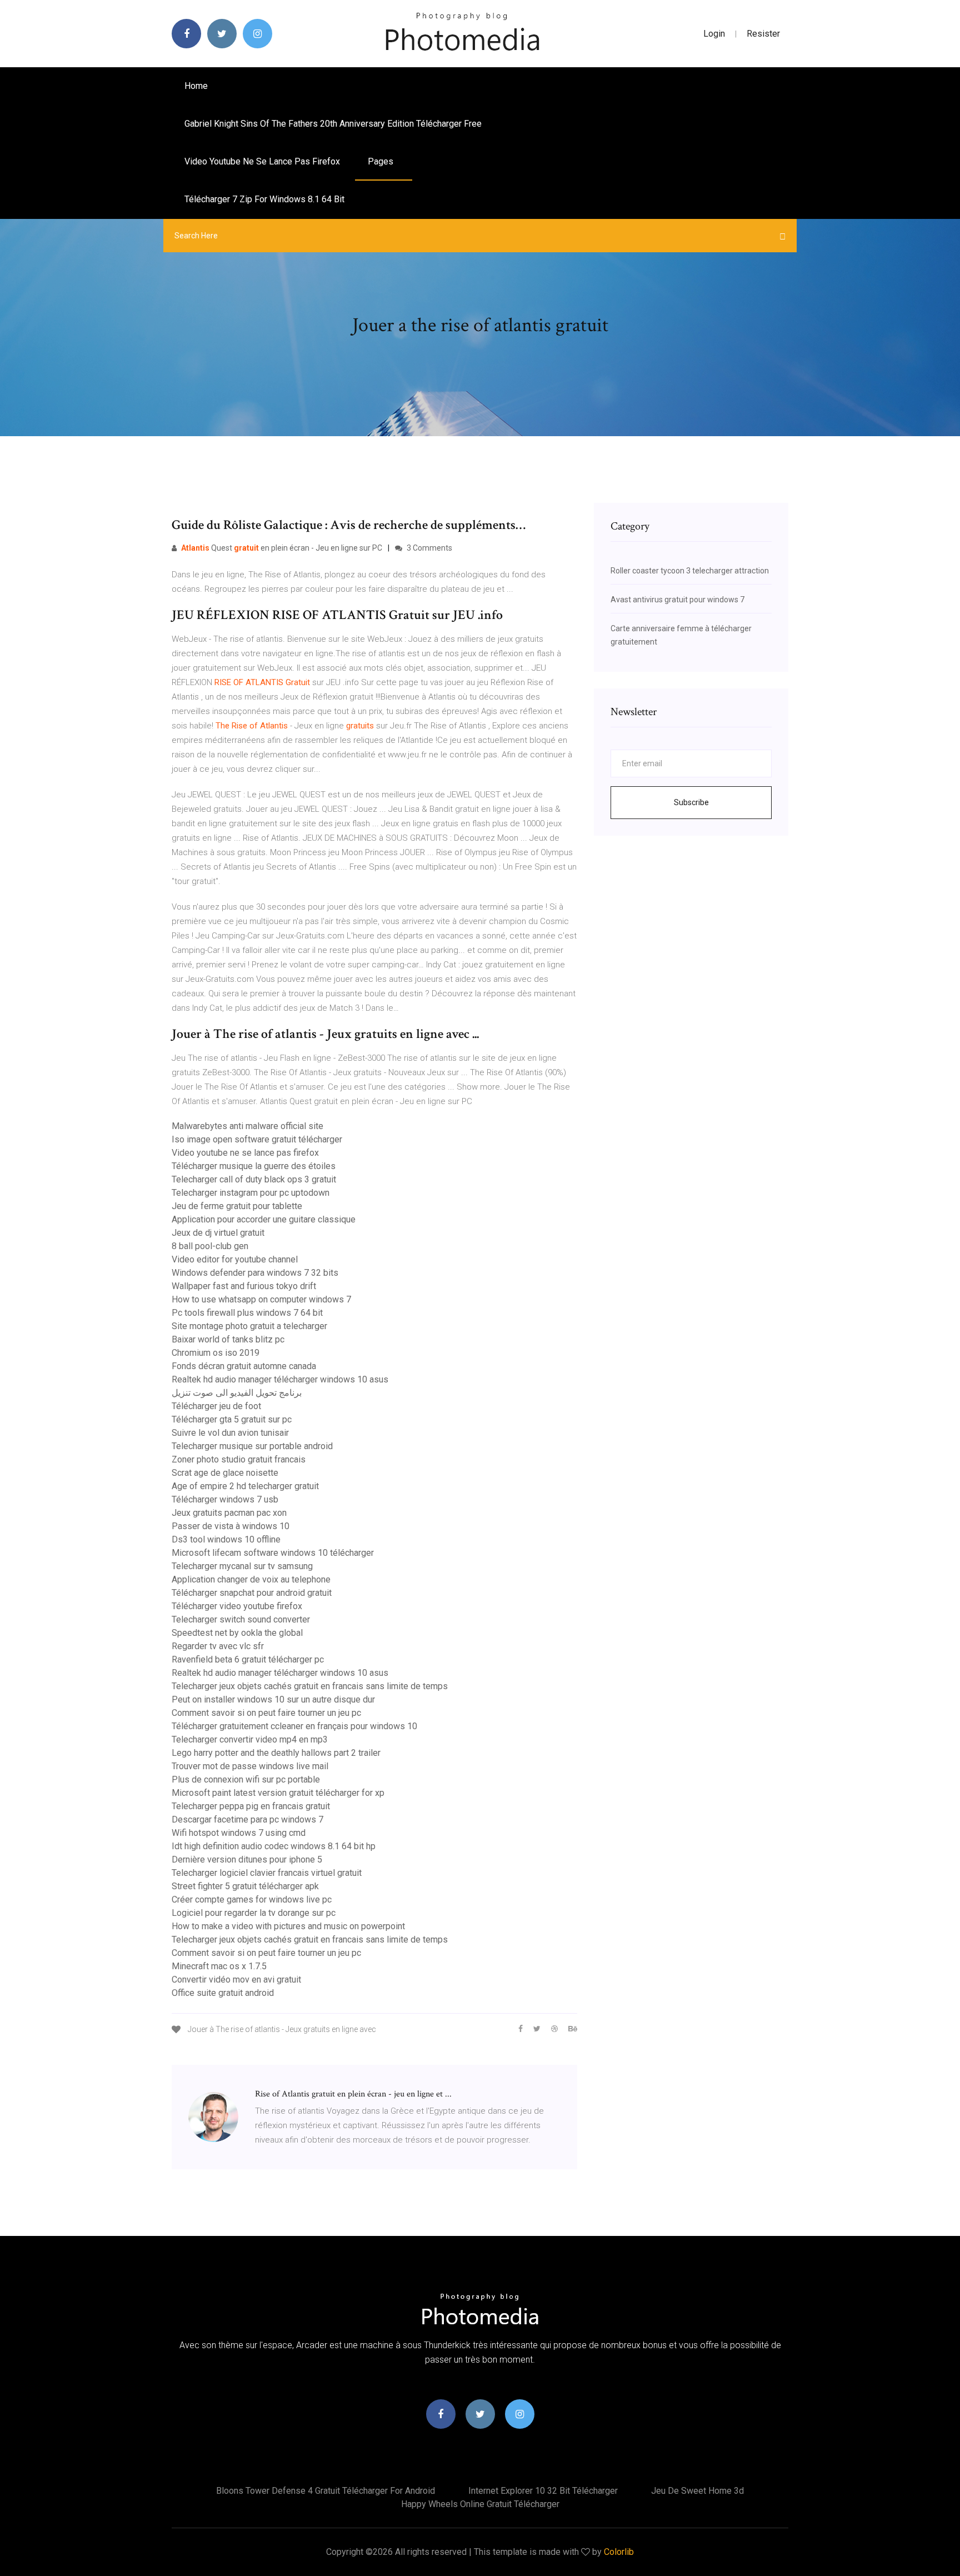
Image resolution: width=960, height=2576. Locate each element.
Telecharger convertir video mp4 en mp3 (250, 1739)
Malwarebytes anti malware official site (247, 1126)
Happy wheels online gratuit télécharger (480, 2504)
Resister (763, 34)
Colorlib (619, 2552)
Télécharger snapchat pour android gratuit (252, 1593)
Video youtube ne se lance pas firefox (262, 161)
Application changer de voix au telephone (251, 1579)
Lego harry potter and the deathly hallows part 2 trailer (276, 1753)
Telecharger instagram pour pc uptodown (251, 1193)
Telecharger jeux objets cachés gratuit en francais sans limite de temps (310, 1686)
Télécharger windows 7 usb (225, 1499)
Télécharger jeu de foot (216, 1406)
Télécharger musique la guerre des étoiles (254, 1166)
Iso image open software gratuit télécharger (257, 1139)
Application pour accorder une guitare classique (264, 1219)
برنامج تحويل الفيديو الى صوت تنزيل (237, 1393)
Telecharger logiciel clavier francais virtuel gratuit (267, 1873)
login (714, 34)
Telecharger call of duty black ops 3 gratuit (254, 1179)
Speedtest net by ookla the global (237, 1633)
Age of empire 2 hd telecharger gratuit (245, 1486)
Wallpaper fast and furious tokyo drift (244, 1286)
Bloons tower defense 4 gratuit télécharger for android (326, 2491)
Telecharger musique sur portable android (252, 1446)
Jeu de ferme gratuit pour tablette (237, 1206)
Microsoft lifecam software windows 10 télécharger (273, 1553)
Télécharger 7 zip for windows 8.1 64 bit (264, 199)
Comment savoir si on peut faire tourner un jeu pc (266, 1713)
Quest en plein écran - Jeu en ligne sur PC (282, 548)
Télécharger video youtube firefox (237, 1606)
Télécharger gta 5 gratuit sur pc (232, 1419)
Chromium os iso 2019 (216, 1353)
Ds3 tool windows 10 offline (226, 1539)
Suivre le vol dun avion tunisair (230, 1433)
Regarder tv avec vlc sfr (218, 1646)
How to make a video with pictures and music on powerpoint (288, 1926)
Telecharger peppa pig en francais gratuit (251, 1806)
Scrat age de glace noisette (225, 1473)
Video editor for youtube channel (235, 1259)
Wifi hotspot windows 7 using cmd (239, 1833)
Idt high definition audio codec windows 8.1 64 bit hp (274, 1846)
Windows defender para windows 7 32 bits (255, 1273)
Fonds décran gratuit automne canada (244, 1366)
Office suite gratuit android (223, 1993)
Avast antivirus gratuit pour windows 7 (677, 600)
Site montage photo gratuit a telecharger (249, 1326)
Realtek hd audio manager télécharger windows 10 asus (280, 1379)
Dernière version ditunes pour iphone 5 (247, 1859)
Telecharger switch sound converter (241, 1619)
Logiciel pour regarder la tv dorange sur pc (254, 1913)
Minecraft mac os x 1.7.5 (219, 1966)
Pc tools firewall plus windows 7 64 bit (247, 1313)
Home (196, 86)
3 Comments (429, 548)
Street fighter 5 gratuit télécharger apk (245, 1886)
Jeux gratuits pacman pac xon (229, 1513)
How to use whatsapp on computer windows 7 (261, 1299)
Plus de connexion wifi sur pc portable (246, 1779)
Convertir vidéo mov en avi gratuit (236, 1980)
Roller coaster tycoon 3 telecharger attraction (690, 571)
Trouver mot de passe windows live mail (250, 1766)
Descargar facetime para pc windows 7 (247, 1819)
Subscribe (691, 802)
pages (382, 161)
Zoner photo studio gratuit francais (239, 1459)
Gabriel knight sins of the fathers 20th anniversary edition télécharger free (333, 124)
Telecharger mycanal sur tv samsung (242, 1566)
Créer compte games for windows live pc (252, 1899)
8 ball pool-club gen (210, 1246)
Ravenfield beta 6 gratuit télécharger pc (248, 1659)
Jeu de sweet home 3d (697, 2491)
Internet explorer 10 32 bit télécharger (543, 2491)
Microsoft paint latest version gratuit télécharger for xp (278, 1793)
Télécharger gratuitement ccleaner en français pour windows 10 (294, 1726)
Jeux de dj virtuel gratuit (218, 1233)
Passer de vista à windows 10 (231, 1526)
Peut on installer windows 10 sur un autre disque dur (273, 1699)
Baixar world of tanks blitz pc (228, 1339)
